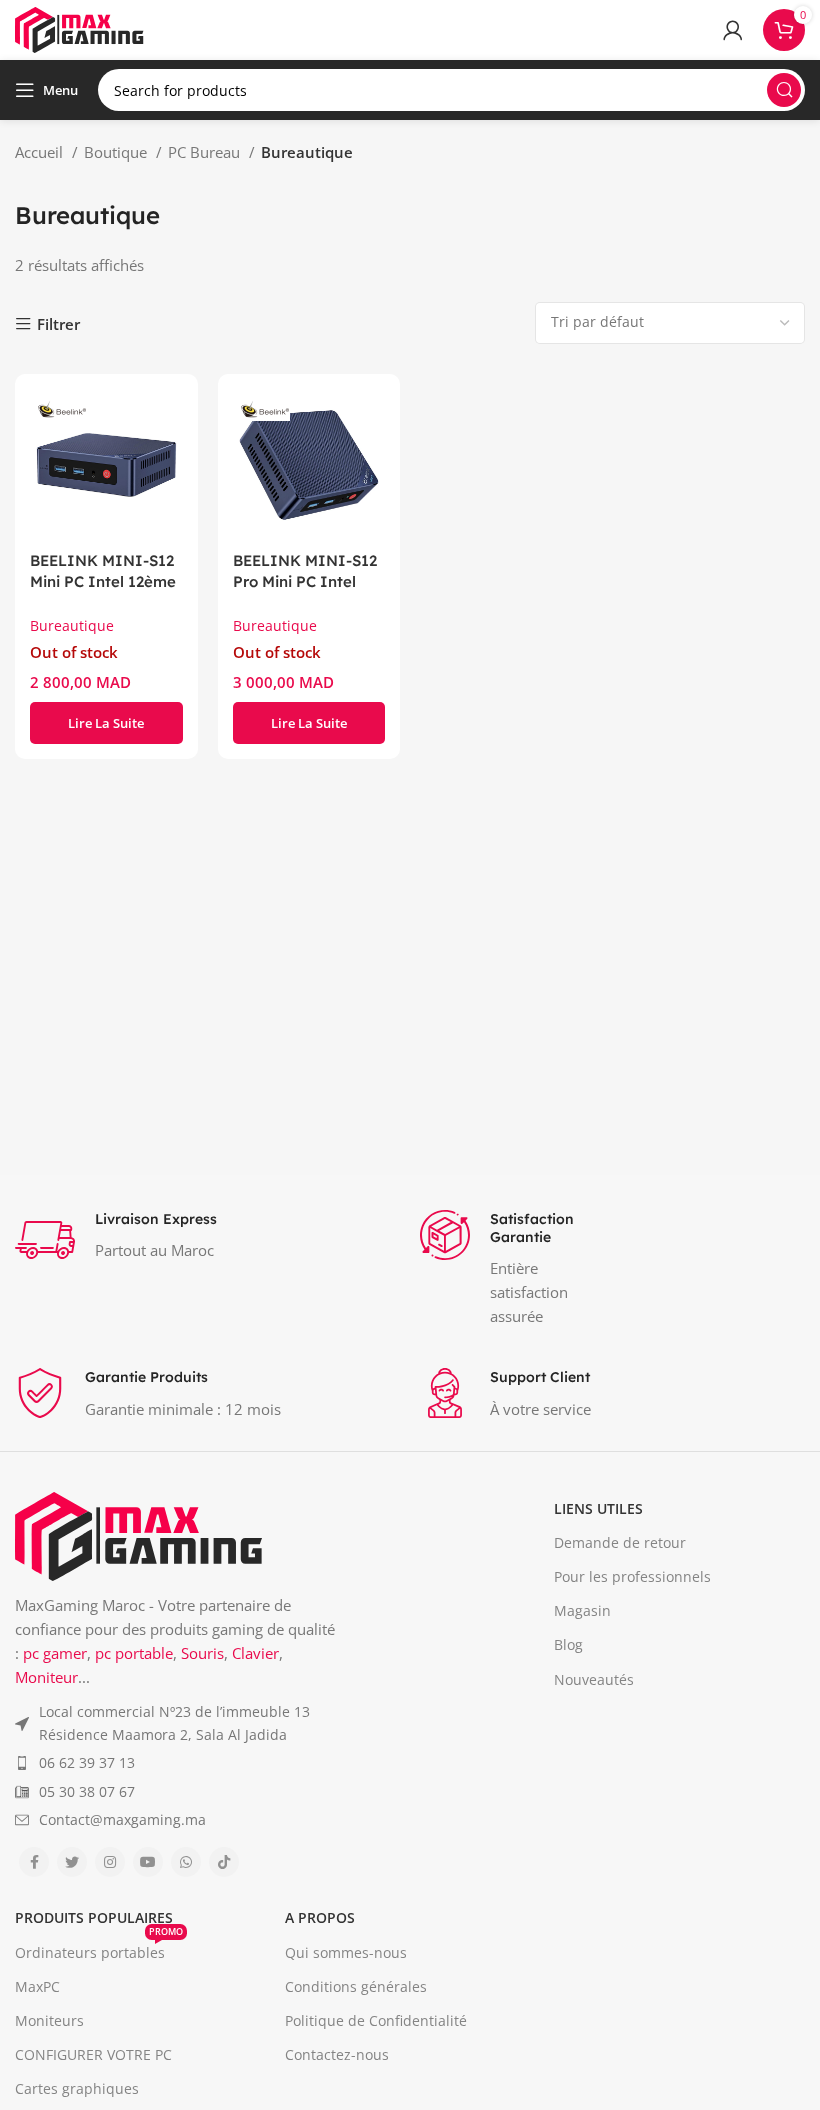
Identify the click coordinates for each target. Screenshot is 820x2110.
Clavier (255, 1653)
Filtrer (58, 324)
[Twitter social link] (72, 1862)
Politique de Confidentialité (376, 2020)
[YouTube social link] (148, 1862)
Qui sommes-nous (346, 1952)
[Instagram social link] (110, 1862)
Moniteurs (49, 2020)
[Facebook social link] (34, 1862)
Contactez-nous (337, 2054)
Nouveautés (594, 1679)
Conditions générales (356, 1986)
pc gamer (55, 1653)
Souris (202, 1653)
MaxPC (37, 1986)
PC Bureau (206, 152)
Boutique (117, 152)
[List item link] (177, 1723)
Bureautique (72, 625)
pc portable (134, 1653)
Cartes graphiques (77, 2088)
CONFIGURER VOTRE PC (93, 2054)
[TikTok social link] (224, 1862)
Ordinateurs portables (99, 1949)
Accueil (41, 152)
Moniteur (46, 1677)
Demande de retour (620, 1542)
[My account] (733, 30)
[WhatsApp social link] (186, 1862)
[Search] (784, 90)
